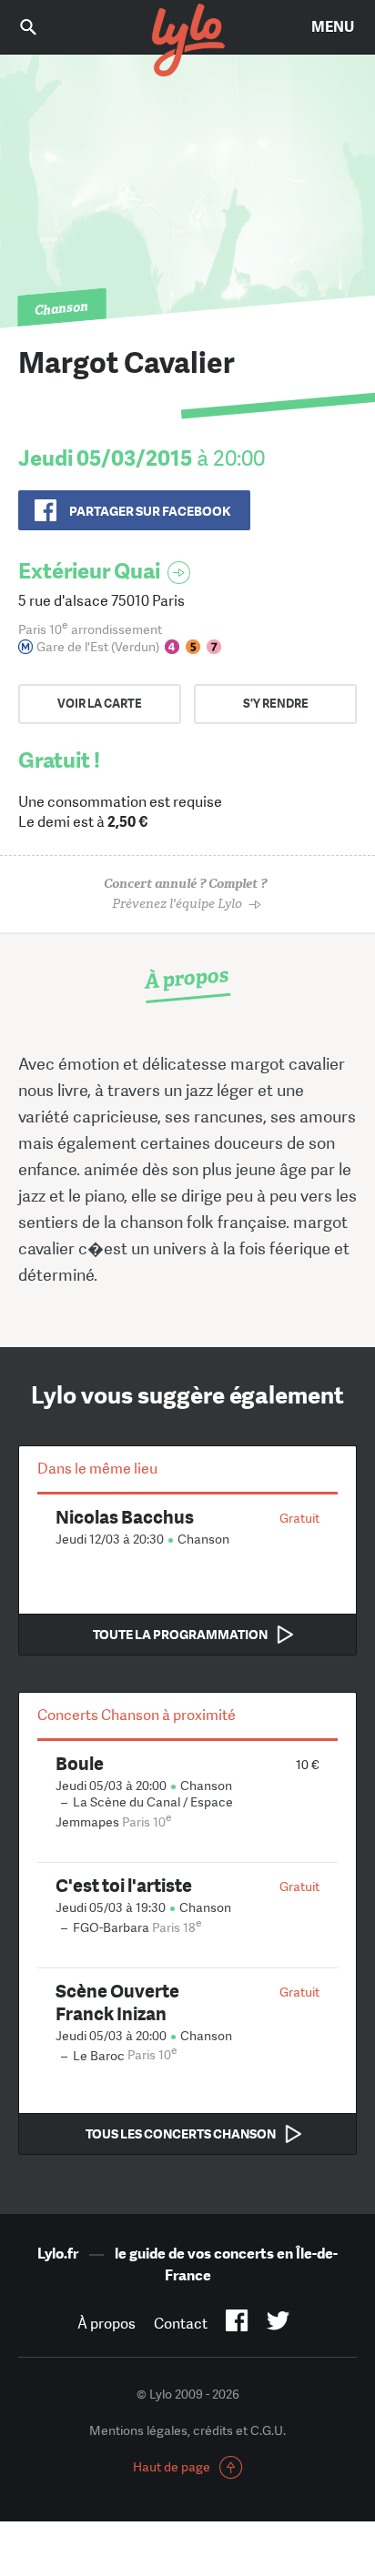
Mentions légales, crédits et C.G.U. (187, 2430)
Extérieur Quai (89, 571)
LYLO (187, 41)
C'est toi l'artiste (124, 1885)
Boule (80, 1763)
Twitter (278, 2324)
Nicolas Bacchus (125, 1517)
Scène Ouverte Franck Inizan (117, 2002)
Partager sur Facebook (150, 511)
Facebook (237, 2324)
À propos (106, 2324)
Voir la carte (100, 704)
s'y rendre (276, 704)
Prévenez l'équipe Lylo (185, 894)
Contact (181, 2324)
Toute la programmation (180, 1635)
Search (41, 27)
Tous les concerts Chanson (181, 2134)
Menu (333, 27)
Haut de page (172, 2467)
